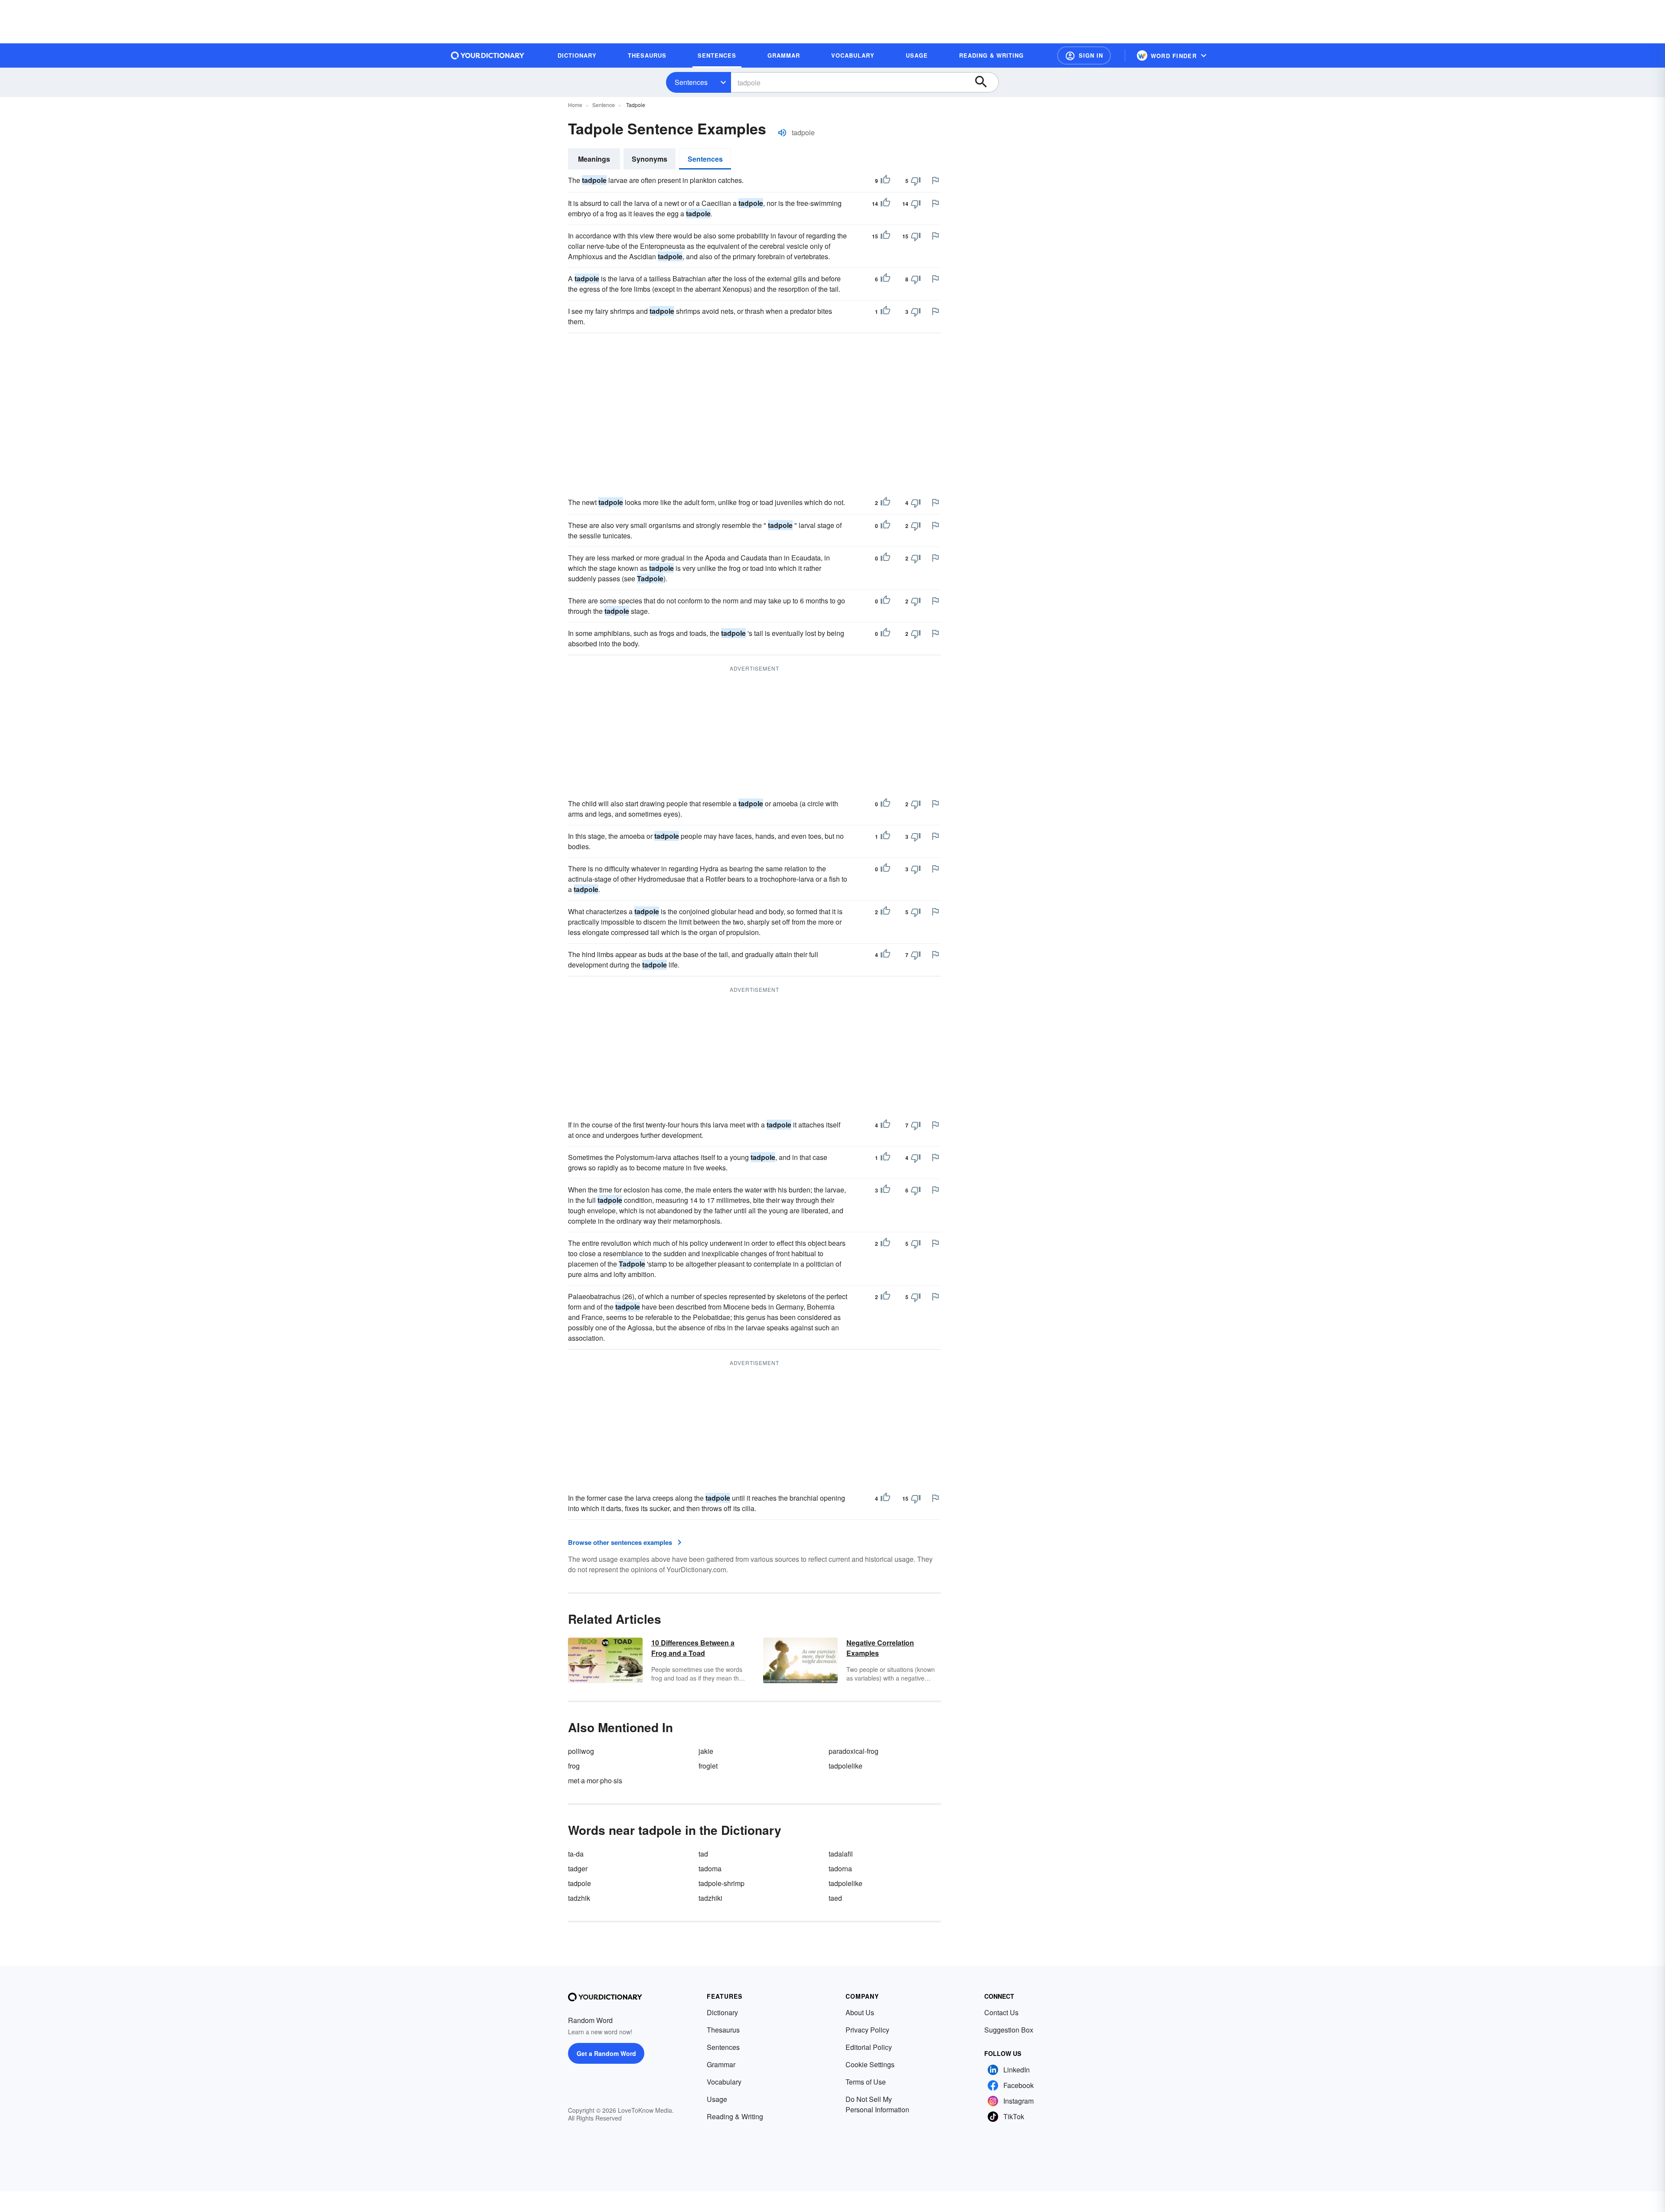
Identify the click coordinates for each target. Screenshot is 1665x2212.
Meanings (594, 159)
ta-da (576, 1854)
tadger (578, 1868)
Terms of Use (866, 2082)
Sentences (691, 82)
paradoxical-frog (854, 1751)
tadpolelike (846, 1766)
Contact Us (1001, 2012)
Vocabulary (724, 2082)
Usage (717, 2099)
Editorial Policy (869, 2047)
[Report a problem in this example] (935, 180)
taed (835, 1898)
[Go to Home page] (488, 55)
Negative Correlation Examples (880, 1648)
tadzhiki (710, 1898)
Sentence (604, 105)
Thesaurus (723, 2030)
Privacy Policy (867, 2030)
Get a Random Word (606, 2053)
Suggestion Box (1009, 2030)
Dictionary (722, 2012)
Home (575, 105)
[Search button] (985, 82)
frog (574, 1766)
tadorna (840, 1868)
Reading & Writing (735, 2116)
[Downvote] (916, 181)
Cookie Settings (870, 2064)
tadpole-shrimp (721, 1883)
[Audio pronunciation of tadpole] (782, 133)
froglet (708, 1766)
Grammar (721, 2064)
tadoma (710, 1868)
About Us (860, 2012)
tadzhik (579, 1898)
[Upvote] (885, 181)
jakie (706, 1751)
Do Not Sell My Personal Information (877, 2104)
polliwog (581, 1751)
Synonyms (650, 159)
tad (703, 1854)
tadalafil (841, 1854)
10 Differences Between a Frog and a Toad (693, 1648)
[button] (1084, 55)
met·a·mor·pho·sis (595, 1780)
